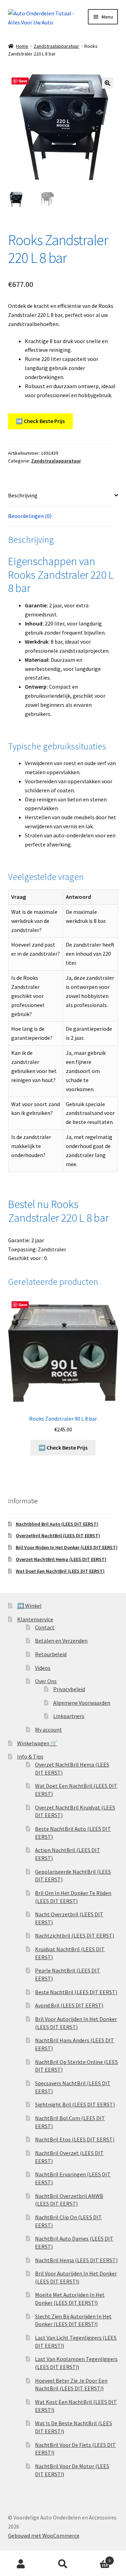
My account (48, 1730)
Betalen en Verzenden (61, 1641)
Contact (45, 1627)
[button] (107, 83)
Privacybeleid (69, 1689)
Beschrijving (23, 495)
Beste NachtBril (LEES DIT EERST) (76, 1992)
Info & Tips (30, 1756)
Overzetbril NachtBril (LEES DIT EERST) (58, 1535)
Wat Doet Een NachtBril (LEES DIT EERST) (60, 1571)
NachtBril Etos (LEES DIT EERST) (75, 2139)
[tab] (63, 496)
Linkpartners (69, 1716)
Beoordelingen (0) (30, 516)
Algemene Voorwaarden (82, 1703)
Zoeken (63, 2564)
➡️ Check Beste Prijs (40, 421)
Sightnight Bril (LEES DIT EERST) (75, 2104)
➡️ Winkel (29, 1606)
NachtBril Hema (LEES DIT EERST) (76, 2260)
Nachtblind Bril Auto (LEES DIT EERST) (57, 1524)
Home (22, 46)
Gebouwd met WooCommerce (44, 2536)
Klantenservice (35, 1619)
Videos (43, 1668)
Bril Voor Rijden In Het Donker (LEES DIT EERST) (67, 1547)
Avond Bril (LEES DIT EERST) (69, 2005)
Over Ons (46, 1681)
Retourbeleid (51, 1654)
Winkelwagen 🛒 (37, 1743)
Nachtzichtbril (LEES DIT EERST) (75, 1935)
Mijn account (21, 2564)
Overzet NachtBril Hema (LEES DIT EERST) (61, 1559)
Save (23, 81)
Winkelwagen (97, 2558)
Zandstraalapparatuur (56, 46)
